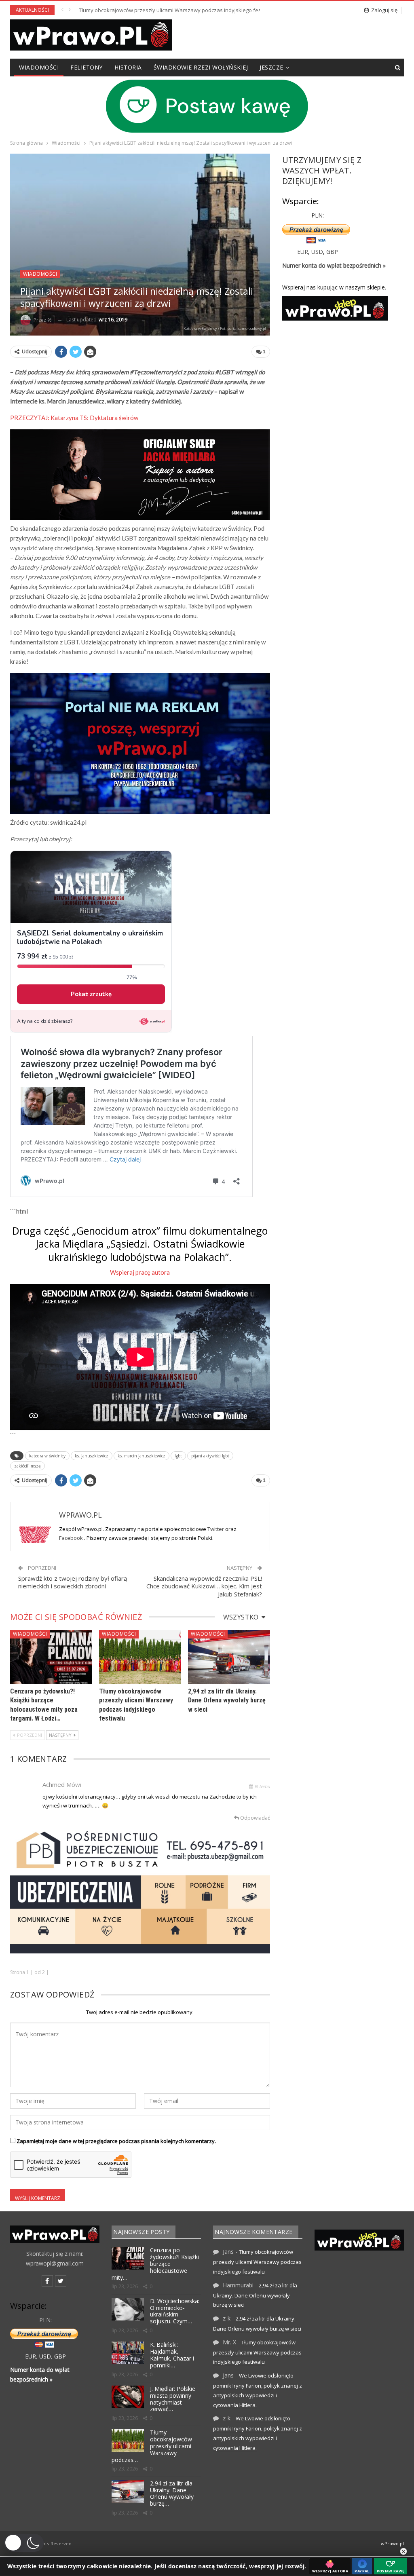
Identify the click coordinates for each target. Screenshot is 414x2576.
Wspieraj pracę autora (140, 1272)
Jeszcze (271, 67)
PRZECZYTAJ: (74, 418)
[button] (24, 2543)
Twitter (216, 1529)
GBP (332, 252)
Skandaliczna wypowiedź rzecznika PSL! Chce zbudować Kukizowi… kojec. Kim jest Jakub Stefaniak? (204, 1586)
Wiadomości (39, 67)
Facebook (72, 1538)
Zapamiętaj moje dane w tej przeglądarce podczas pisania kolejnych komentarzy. (116, 2141)
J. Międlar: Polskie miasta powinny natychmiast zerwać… (173, 2399)
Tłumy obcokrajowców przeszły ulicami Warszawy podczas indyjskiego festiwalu (257, 2262)
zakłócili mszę (27, 1466)
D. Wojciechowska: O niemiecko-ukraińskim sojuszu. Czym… (175, 2311)
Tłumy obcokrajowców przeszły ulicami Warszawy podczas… (152, 2446)
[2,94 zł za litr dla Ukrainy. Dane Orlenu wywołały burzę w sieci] (229, 1657)
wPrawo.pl (392, 2543)
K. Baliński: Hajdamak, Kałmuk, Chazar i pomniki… (172, 2355)
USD (317, 252)
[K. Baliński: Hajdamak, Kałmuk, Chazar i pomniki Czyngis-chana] (128, 2353)
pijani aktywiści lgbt (210, 1456)
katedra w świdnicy (47, 1456)
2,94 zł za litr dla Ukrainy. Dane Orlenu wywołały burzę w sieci (153, 10)
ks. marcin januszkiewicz (142, 1456)
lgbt (178, 1456)
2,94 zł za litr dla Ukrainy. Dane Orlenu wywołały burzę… (172, 2493)
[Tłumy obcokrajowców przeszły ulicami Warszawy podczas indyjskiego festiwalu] (140, 1657)
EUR (303, 252)
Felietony (87, 67)
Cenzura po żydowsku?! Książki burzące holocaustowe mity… (155, 2264)
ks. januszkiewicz (92, 1456)
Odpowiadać (255, 1818)
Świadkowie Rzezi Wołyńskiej (201, 67)
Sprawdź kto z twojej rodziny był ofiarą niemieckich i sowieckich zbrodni (73, 1582)
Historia (128, 67)
